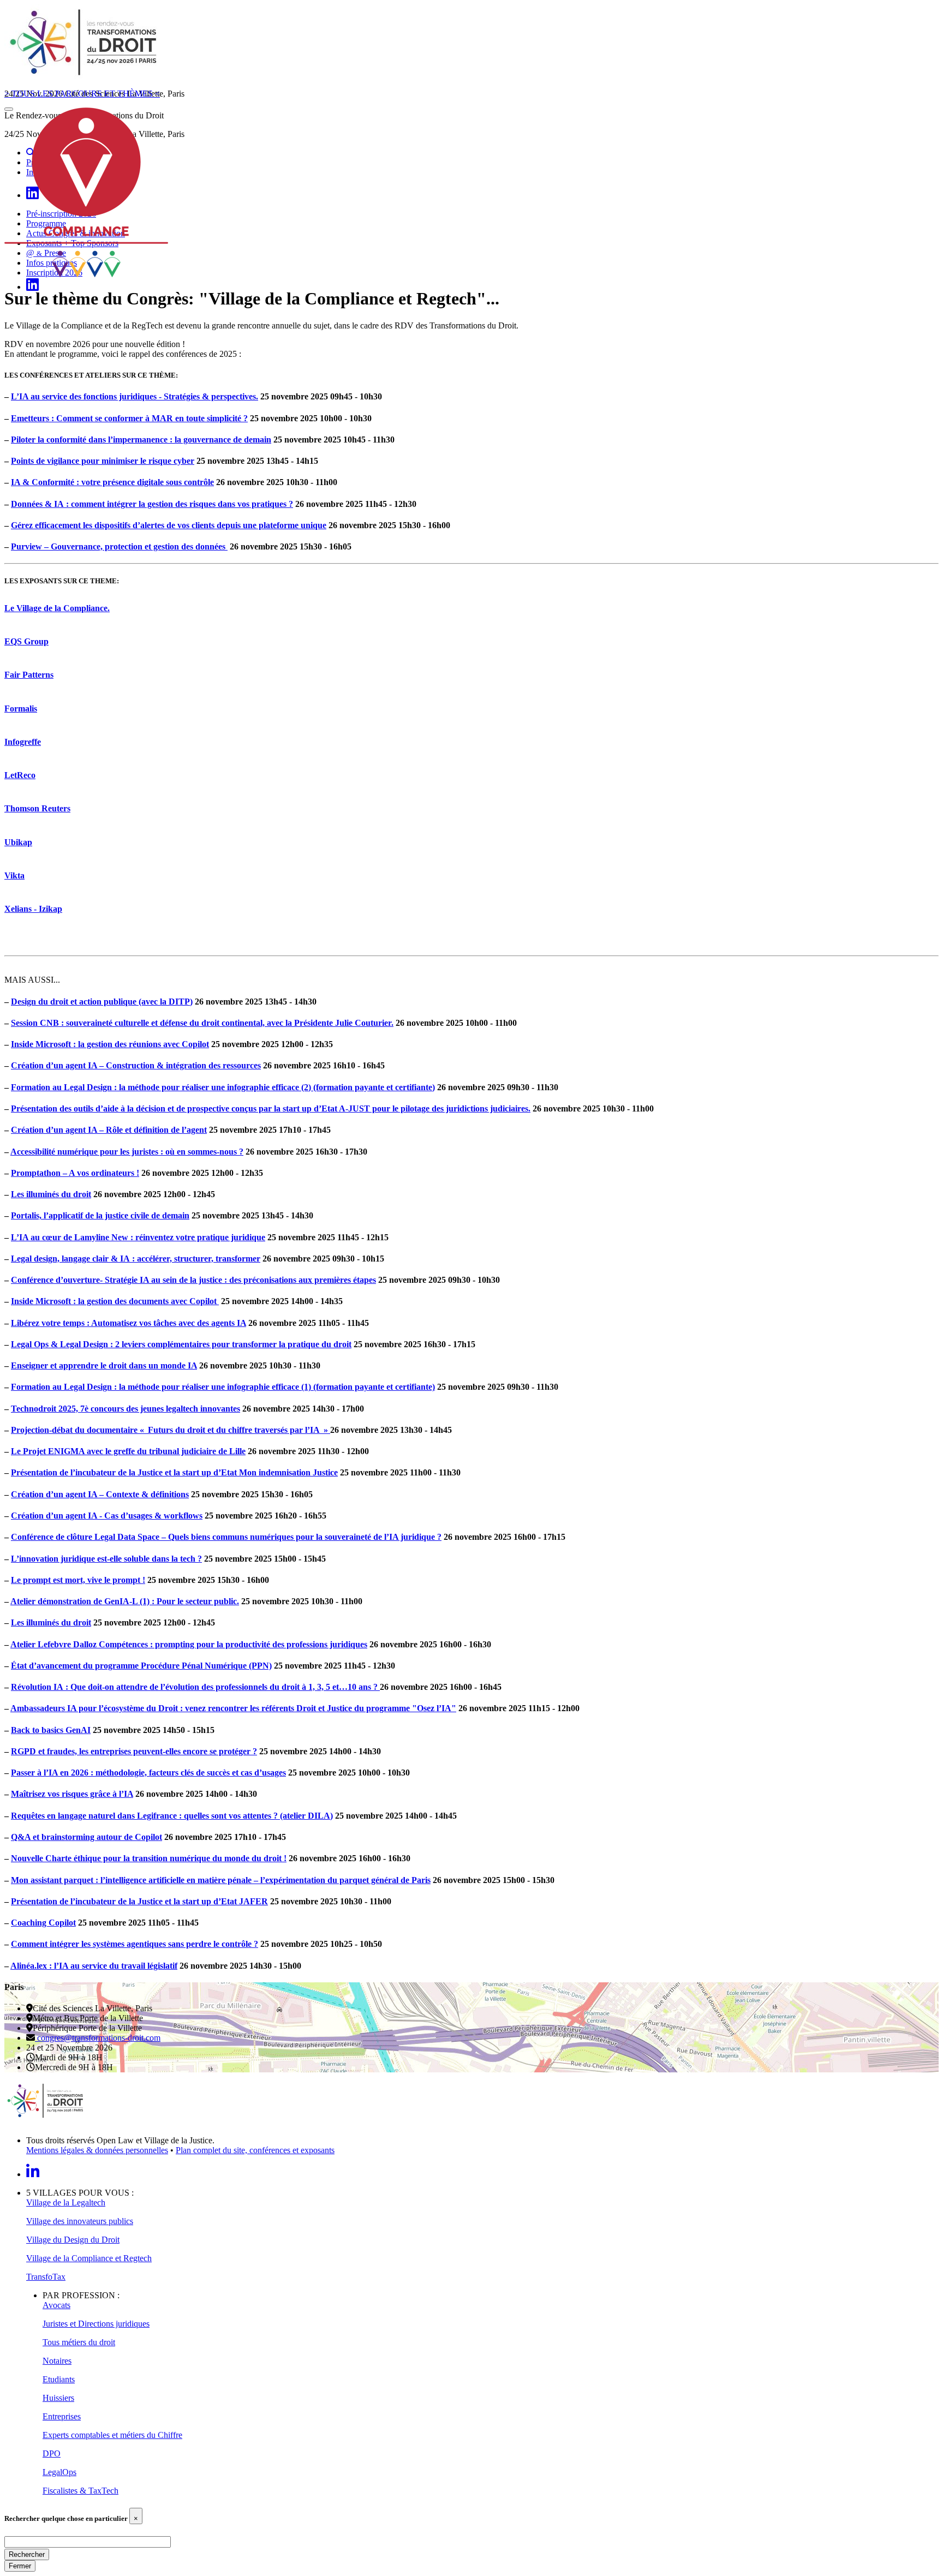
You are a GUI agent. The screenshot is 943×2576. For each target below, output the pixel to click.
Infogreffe (23, 742)
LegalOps (59, 2472)
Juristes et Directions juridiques (96, 2324)
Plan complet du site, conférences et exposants (255, 2150)
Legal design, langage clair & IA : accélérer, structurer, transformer (136, 1259)
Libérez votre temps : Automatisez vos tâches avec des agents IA (129, 1323)
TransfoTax (46, 2277)
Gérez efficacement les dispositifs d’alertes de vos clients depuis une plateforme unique (169, 525)
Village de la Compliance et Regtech (89, 2258)
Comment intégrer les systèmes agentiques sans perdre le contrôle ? (135, 1944)
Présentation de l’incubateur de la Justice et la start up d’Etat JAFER (139, 1901)
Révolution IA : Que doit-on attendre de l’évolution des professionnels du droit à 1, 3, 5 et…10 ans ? (195, 1687)
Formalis (21, 709)
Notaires (57, 2361)
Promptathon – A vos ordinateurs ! (75, 1173)
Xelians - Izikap (33, 909)
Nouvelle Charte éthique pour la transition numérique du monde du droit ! (149, 1858)
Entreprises (62, 2416)
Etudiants (59, 2379)
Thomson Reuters (37, 808)
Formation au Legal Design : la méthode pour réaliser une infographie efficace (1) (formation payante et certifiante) (223, 1387)
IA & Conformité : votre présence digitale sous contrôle (112, 482)
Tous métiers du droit (79, 2342)
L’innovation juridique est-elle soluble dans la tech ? (106, 1559)
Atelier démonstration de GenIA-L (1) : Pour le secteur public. (125, 1601)
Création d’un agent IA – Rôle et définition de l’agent (109, 1130)
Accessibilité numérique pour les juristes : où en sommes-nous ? (127, 1152)
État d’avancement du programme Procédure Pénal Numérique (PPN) (141, 1666)
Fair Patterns (29, 675)
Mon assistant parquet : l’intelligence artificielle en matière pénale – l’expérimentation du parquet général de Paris (221, 1880)
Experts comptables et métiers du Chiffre (112, 2435)
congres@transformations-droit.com (98, 2038)
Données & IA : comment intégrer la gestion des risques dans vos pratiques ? (152, 504)
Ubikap (18, 842)
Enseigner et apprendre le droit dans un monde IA (104, 1365)
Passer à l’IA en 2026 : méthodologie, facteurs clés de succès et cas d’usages (148, 1773)
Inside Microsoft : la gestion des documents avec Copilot (115, 1301)
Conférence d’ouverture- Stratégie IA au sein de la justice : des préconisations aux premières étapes (193, 1280)
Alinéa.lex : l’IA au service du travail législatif (94, 1966)
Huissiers (58, 2398)
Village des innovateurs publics (80, 2221)
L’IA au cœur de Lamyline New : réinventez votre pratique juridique (138, 1237)
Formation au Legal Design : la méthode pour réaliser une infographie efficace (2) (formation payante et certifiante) (223, 1087)
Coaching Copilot (43, 1923)
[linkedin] (32, 287)
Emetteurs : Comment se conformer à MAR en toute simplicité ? (129, 418)
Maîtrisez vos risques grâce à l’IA (72, 1794)
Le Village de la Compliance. (57, 608)
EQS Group (26, 641)
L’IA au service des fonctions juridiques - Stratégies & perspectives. (135, 396)
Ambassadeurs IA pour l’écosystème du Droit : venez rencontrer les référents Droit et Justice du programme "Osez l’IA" (233, 1708)
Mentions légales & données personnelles (97, 2150)
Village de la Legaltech (66, 2203)
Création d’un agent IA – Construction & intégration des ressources (136, 1065)
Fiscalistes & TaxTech (80, 2491)
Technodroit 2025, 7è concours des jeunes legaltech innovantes (126, 1409)
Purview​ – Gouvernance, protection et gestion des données (119, 546)
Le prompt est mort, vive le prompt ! (78, 1580)
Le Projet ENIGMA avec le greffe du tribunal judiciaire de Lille (128, 1451)
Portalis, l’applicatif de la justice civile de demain (100, 1215)
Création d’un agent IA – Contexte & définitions (100, 1494)
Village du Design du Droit (73, 2240)
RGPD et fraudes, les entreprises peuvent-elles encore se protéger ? (134, 1751)
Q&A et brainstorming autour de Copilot (86, 1837)
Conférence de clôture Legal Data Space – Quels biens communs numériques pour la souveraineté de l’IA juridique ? (226, 1537)
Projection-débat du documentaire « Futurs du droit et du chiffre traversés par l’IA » (171, 1430)
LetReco (20, 775)
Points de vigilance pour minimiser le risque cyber (103, 461)
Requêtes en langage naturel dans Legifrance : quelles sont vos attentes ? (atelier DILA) (172, 1816)
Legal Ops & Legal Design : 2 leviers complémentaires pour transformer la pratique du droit (181, 1344)
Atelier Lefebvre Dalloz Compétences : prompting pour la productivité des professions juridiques (189, 1644)
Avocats (56, 2305)
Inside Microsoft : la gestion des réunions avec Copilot (110, 1044)
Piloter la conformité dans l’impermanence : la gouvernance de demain (141, 440)
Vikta (14, 875)
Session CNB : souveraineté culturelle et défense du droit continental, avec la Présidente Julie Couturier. (202, 1023)
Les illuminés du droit (51, 1194)
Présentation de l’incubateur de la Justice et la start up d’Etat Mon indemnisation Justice (174, 1472)
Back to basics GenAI (51, 1730)
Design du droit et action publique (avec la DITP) (102, 1002)
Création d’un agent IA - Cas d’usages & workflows (107, 1516)
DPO (52, 2454)
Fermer (20, 2566)
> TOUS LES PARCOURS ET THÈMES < (82, 94)
